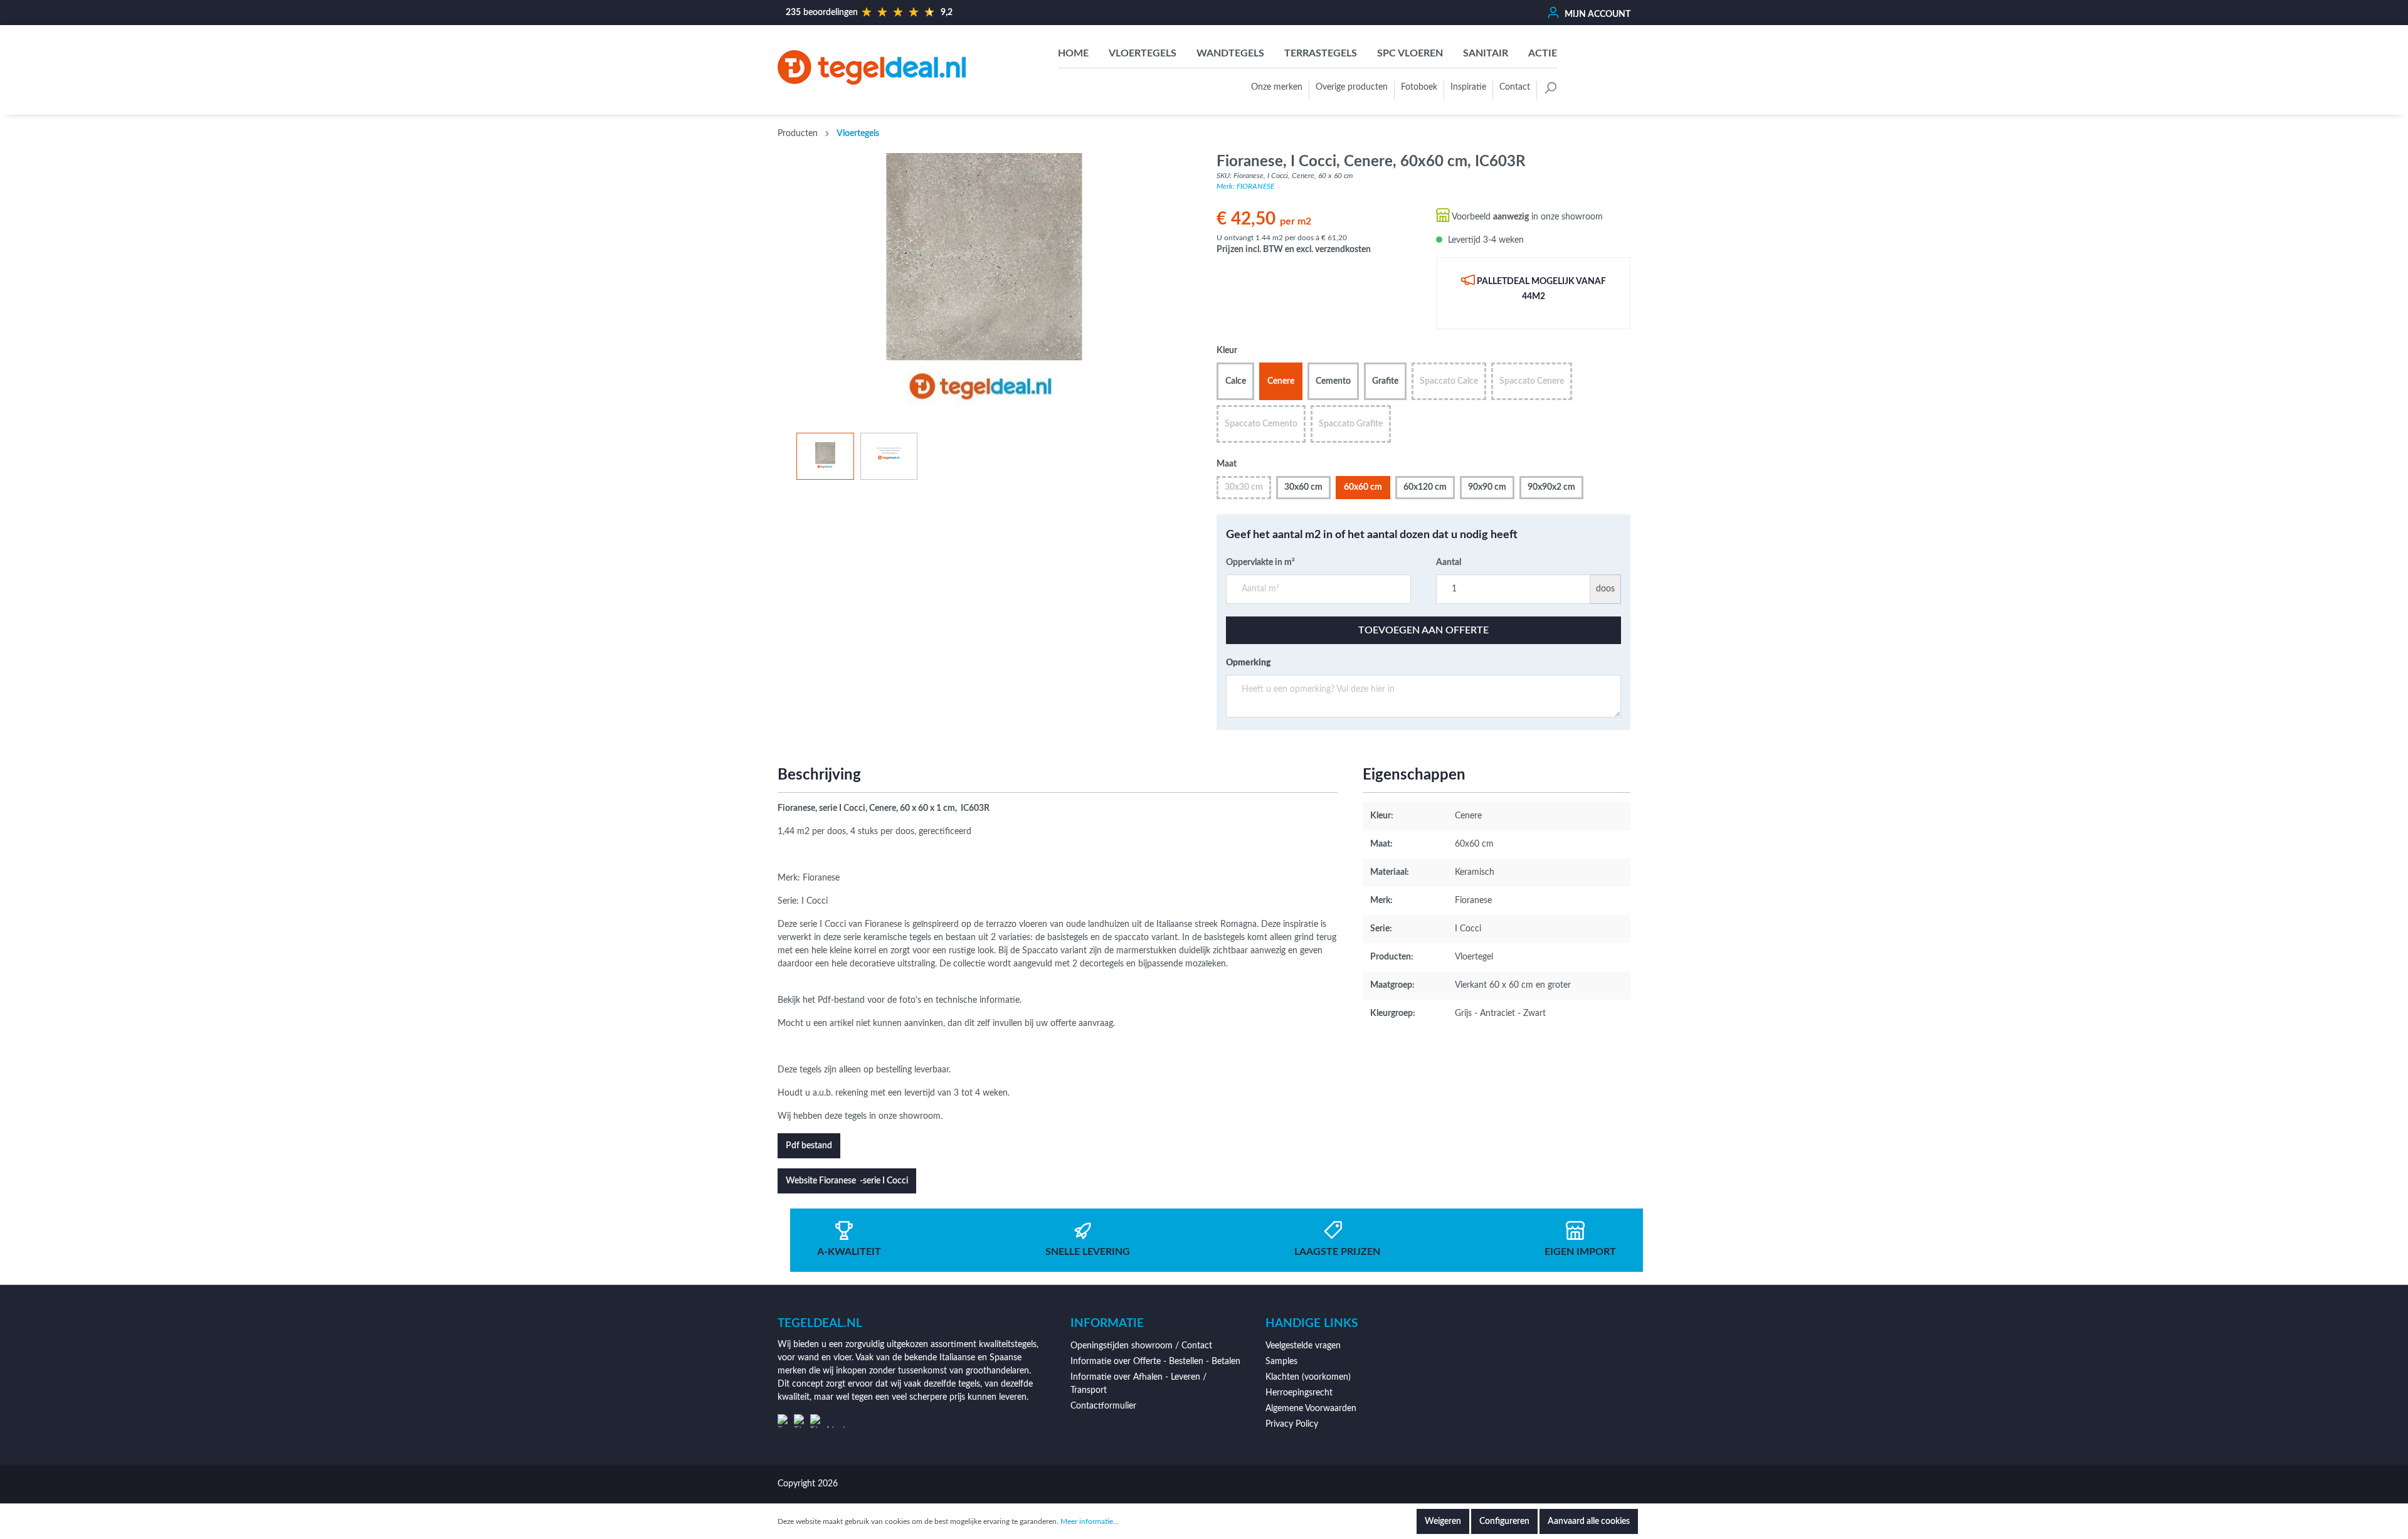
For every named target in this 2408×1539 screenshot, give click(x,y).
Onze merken (1277, 87)
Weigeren (1443, 1521)
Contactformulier (1103, 1406)
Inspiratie (1468, 87)
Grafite (1385, 381)
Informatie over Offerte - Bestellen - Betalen (1155, 1362)
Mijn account (1597, 14)
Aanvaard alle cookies (1589, 1521)
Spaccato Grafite (1351, 424)
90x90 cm (1487, 487)
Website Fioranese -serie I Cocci (847, 1181)
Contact (1515, 87)
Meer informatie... (1090, 1521)
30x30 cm (1244, 487)
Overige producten (1352, 87)
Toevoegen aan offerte (1423, 630)
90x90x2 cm (1551, 487)
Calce (1236, 381)
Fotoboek (1419, 87)
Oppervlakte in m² (1260, 563)
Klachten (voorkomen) (1308, 1377)
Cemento (1333, 381)
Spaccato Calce (1449, 381)
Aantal (1449, 563)
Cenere (1281, 381)
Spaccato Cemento (1261, 424)
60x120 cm (1425, 487)
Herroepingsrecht (1299, 1393)
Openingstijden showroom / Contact (1141, 1346)
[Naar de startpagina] (872, 67)
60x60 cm (1363, 487)
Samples (1281, 1362)
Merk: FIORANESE (1245, 186)
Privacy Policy (1292, 1424)
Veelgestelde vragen (1303, 1346)
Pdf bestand (809, 1146)
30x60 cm (1303, 487)
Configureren (1504, 1521)
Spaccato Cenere (1532, 381)
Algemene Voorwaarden (1311, 1409)
